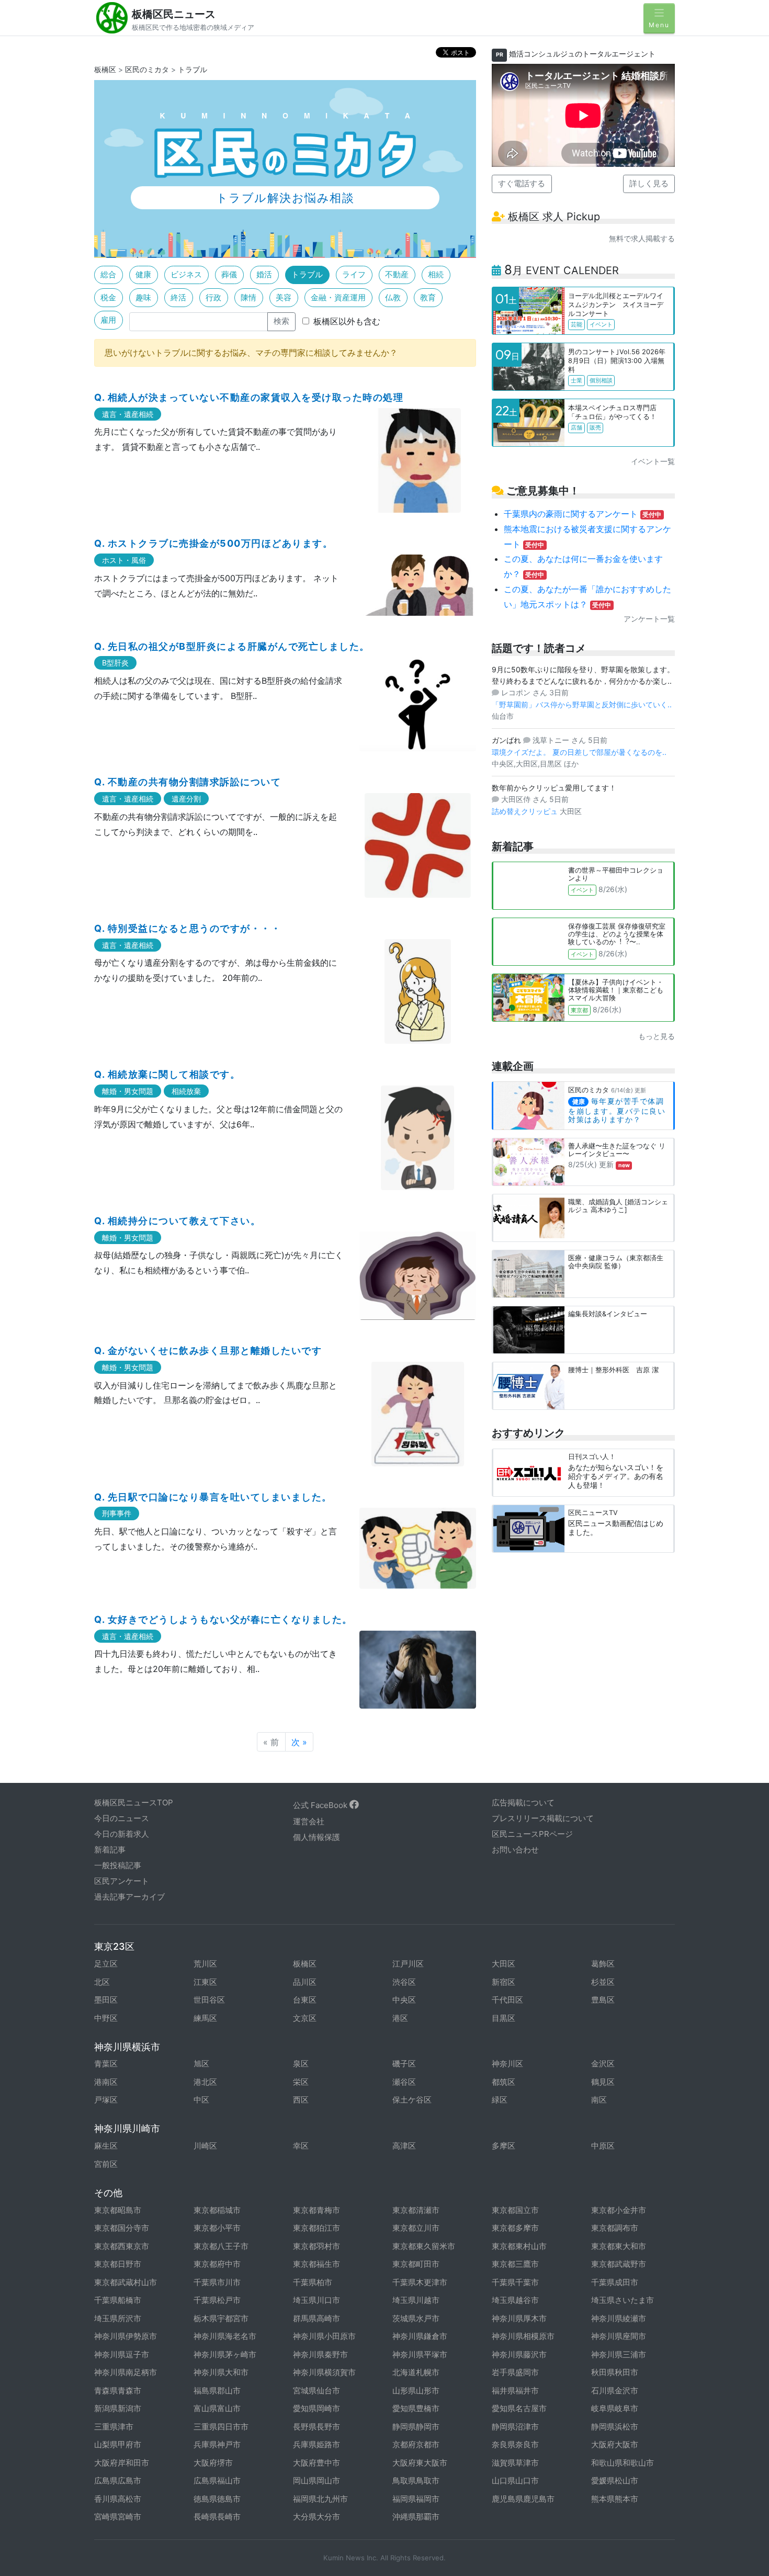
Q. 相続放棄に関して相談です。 (167, 1074)
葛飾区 (603, 1964)
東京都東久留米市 (424, 2246)
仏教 (393, 297)
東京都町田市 (416, 2264)
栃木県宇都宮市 (221, 2318)
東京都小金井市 (619, 2210)
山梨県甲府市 (118, 2444)
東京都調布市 (615, 2228)
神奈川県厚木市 (519, 2318)
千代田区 (507, 2000)
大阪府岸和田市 (122, 2463)
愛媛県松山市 (615, 2481)
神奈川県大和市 (221, 2372)
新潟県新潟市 (118, 2408)
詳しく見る (649, 183)
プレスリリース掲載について (543, 1818)
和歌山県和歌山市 (623, 2463)
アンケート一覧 (649, 619)
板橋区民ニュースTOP (134, 1803)
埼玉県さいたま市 (623, 2300)
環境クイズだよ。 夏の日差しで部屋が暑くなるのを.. (579, 752)
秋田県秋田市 (615, 2372)
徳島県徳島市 (217, 2499)
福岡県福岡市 (416, 2499)
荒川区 (205, 1964)
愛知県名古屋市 (519, 2408)
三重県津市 (114, 2427)
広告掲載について (523, 1803)
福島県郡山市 (217, 2391)
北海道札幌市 (416, 2372)
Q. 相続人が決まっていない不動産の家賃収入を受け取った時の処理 (249, 397)
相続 (436, 274)
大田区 (504, 1964)
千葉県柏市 (313, 2282)
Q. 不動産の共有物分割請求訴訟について (188, 782)
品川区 (305, 1982)
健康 (143, 274)
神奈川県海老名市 (225, 2336)
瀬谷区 (404, 2082)
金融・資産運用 (338, 297)
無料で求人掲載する (642, 238)
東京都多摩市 (515, 2228)
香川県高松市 (118, 2499)
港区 (400, 2018)
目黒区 (504, 2018)
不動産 (397, 274)
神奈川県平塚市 (420, 2354)
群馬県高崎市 (316, 2318)
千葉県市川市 (217, 2282)
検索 (281, 321)
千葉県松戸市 (217, 2300)
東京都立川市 (416, 2228)
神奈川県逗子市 (122, 2354)
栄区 (301, 2082)
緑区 (500, 2100)
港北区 (205, 2082)
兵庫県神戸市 (217, 2444)
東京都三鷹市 (515, 2264)
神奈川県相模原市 (523, 2336)
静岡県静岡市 (416, 2427)
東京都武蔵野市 (619, 2264)
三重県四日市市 (221, 2427)
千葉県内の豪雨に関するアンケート (583, 514)
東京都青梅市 (316, 2210)
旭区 (201, 2064)
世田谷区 (209, 2000)
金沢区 (603, 2064)
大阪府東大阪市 (420, 2463)
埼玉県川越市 (416, 2300)
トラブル (193, 69)
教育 (428, 297)
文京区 (305, 2018)
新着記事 (110, 1850)
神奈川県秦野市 (320, 2354)
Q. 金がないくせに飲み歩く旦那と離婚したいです (208, 1351)
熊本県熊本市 (615, 2499)
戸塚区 (106, 2100)
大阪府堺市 (213, 2463)
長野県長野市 (316, 2427)
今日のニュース (122, 1818)
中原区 (603, 2146)
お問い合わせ (515, 1850)
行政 (213, 297)
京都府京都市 (416, 2444)
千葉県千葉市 (515, 2282)
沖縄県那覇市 (416, 2517)
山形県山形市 (416, 2391)
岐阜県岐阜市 (615, 2408)
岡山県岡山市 (316, 2481)
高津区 (404, 2146)
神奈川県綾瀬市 (619, 2318)
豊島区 (603, 2000)
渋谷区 (404, 1982)
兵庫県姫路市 (316, 2444)
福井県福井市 (515, 2391)
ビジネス (186, 274)
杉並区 (603, 1982)
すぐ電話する (522, 183)
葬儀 (229, 274)
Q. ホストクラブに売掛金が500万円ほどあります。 (213, 543)
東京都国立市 (515, 2210)
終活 (178, 297)
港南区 (106, 2082)
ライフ (354, 274)
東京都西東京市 (122, 2246)
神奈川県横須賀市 (324, 2372)
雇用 (108, 320)
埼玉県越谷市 (515, 2300)
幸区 (301, 2146)
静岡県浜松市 (615, 2427)
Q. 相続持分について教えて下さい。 (177, 1221)
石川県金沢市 (615, 2391)
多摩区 (504, 2146)
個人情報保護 (316, 1837)
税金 (108, 297)
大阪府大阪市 (615, 2444)
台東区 (305, 2000)
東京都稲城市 (217, 2210)
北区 (102, 1982)
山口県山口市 (515, 2481)
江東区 (205, 1982)
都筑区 (504, 2082)
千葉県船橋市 (118, 2300)
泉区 (301, 2064)
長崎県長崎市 (217, 2517)
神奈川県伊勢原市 (126, 2336)
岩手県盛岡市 (515, 2372)
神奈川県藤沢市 (519, 2354)
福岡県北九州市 (320, 2499)
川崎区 (205, 2146)
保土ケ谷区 (412, 2100)
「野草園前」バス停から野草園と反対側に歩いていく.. (582, 704)
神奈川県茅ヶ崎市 (225, 2354)
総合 (108, 274)
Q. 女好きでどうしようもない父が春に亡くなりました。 (223, 1619)
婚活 (264, 274)
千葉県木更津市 (420, 2282)
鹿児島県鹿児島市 (523, 2499)
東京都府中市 (217, 2264)
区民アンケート (122, 1881)
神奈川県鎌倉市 (420, 2336)
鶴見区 (603, 2082)
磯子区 (404, 2064)
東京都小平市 (217, 2228)
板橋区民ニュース (174, 14)
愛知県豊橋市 (416, 2408)
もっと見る (657, 1036)
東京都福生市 (316, 2264)
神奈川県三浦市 (619, 2354)
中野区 (106, 2018)
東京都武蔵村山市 (126, 2282)
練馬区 (205, 2018)
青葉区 (106, 2064)
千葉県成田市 (615, 2282)
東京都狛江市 (316, 2228)
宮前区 (106, 2164)
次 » (299, 1742)
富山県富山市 (217, 2408)
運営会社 (309, 1821)
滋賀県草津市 (515, 2463)
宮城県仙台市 (316, 2391)
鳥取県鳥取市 (416, 2481)
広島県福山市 (217, 2481)
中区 (201, 2100)
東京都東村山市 (519, 2246)
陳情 (248, 297)
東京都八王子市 (221, 2246)
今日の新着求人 (122, 1834)
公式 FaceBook (321, 1805)
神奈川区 (507, 2064)
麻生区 (106, 2146)
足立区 (106, 1964)
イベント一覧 (653, 461)
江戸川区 (408, 1964)
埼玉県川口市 (316, 2300)
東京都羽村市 (316, 2246)
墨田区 (106, 2000)
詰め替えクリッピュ (526, 811)
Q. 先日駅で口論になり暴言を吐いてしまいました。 (213, 1497)
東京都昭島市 (118, 2210)
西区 (301, 2100)
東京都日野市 (118, 2264)
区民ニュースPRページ (532, 1834)
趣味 (143, 297)
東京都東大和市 (619, 2246)
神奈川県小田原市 (324, 2336)
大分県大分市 (316, 2517)
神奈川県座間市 (619, 2336)
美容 (284, 297)
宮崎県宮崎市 (118, 2517)
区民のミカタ (147, 69)
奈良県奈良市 (515, 2444)
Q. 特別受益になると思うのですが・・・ (188, 928)
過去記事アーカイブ (129, 1897)
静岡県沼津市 (515, 2427)
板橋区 (105, 69)
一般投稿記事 (118, 1865)
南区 (599, 2100)
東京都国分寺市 (122, 2228)
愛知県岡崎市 (316, 2408)
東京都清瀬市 (416, 2210)
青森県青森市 (118, 2391)
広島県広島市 (118, 2481)
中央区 (404, 2000)
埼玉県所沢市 (118, 2318)
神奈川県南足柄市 (126, 2372)
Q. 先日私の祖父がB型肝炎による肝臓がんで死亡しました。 (232, 646)
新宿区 (504, 1982)
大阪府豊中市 (316, 2463)
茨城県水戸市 (416, 2318)
